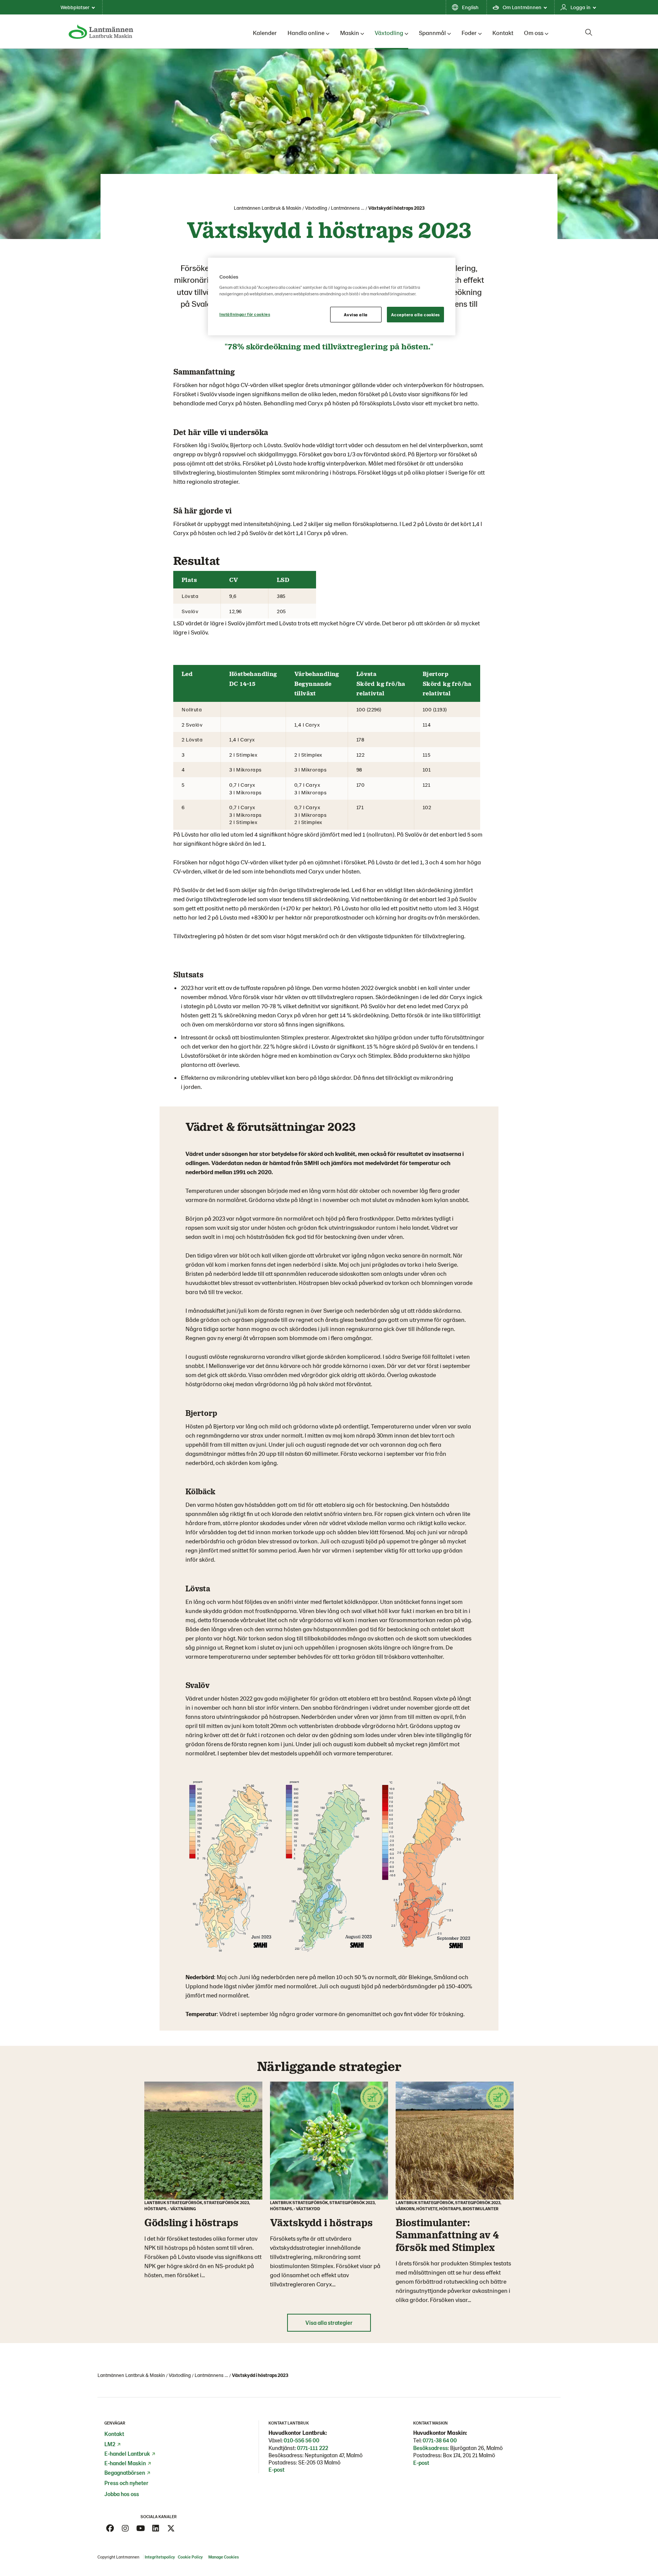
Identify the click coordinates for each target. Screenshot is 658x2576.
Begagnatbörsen (125, 2472)
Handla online (306, 33)
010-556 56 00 (302, 2440)
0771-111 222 (313, 2448)
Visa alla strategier (329, 2323)
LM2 (110, 2444)
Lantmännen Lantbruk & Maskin (268, 208)
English (470, 7)
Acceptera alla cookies (415, 315)
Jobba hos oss (122, 2494)
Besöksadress (430, 2448)
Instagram (125, 2528)
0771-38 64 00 (440, 2440)
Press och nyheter (126, 2483)
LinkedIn (156, 2528)
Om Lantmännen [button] (522, 7)
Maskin (350, 33)
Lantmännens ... (348, 208)
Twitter (171, 2528)
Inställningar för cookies (245, 314)
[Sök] (589, 32)
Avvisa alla (356, 315)
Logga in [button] (581, 7)
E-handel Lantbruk (127, 2453)
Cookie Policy (191, 2557)
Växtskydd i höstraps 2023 (396, 208)
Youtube (141, 2528)
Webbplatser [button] (75, 7)
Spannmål (432, 33)
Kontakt (503, 33)
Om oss (534, 33)
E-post (276, 2469)
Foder (469, 33)
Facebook (110, 2528)
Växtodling (389, 33)
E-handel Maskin (125, 2463)
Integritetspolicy (160, 2557)
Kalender (265, 33)
